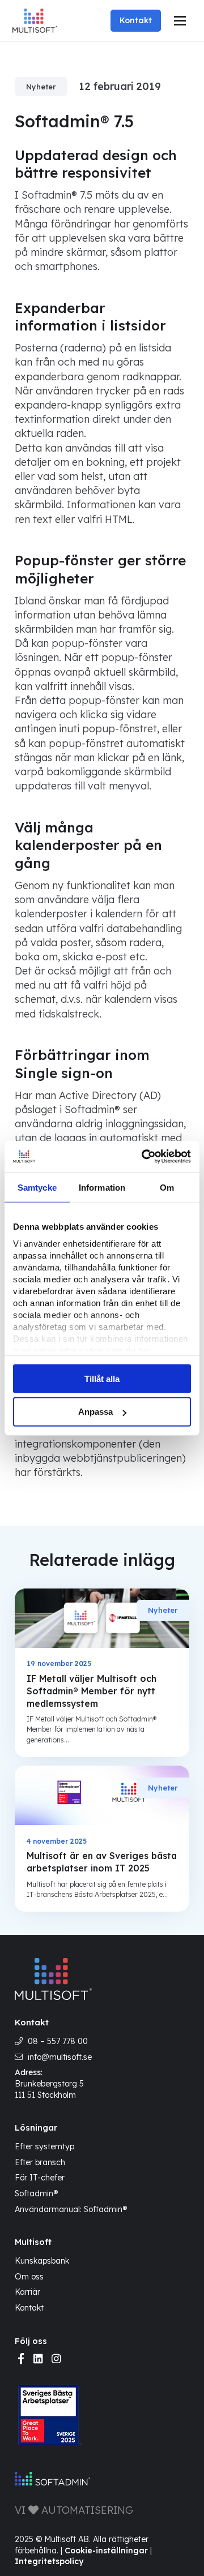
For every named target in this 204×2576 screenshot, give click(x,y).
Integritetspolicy (49, 2561)
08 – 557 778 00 (58, 2041)
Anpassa (95, 1412)
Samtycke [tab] (37, 1187)
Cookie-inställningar (106, 2551)
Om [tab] (167, 1187)
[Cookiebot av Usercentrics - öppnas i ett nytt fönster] (144, 1157)
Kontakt (136, 20)
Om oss (29, 2277)
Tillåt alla (102, 1378)
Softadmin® (36, 2193)
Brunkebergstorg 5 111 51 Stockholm (49, 2089)
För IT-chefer (40, 2178)
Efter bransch (40, 2162)
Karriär (27, 2292)
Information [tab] (102, 1187)
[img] (21, 2359)
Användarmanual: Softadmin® (71, 2209)
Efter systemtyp (44, 2146)
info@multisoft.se (60, 2057)
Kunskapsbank (42, 2261)
